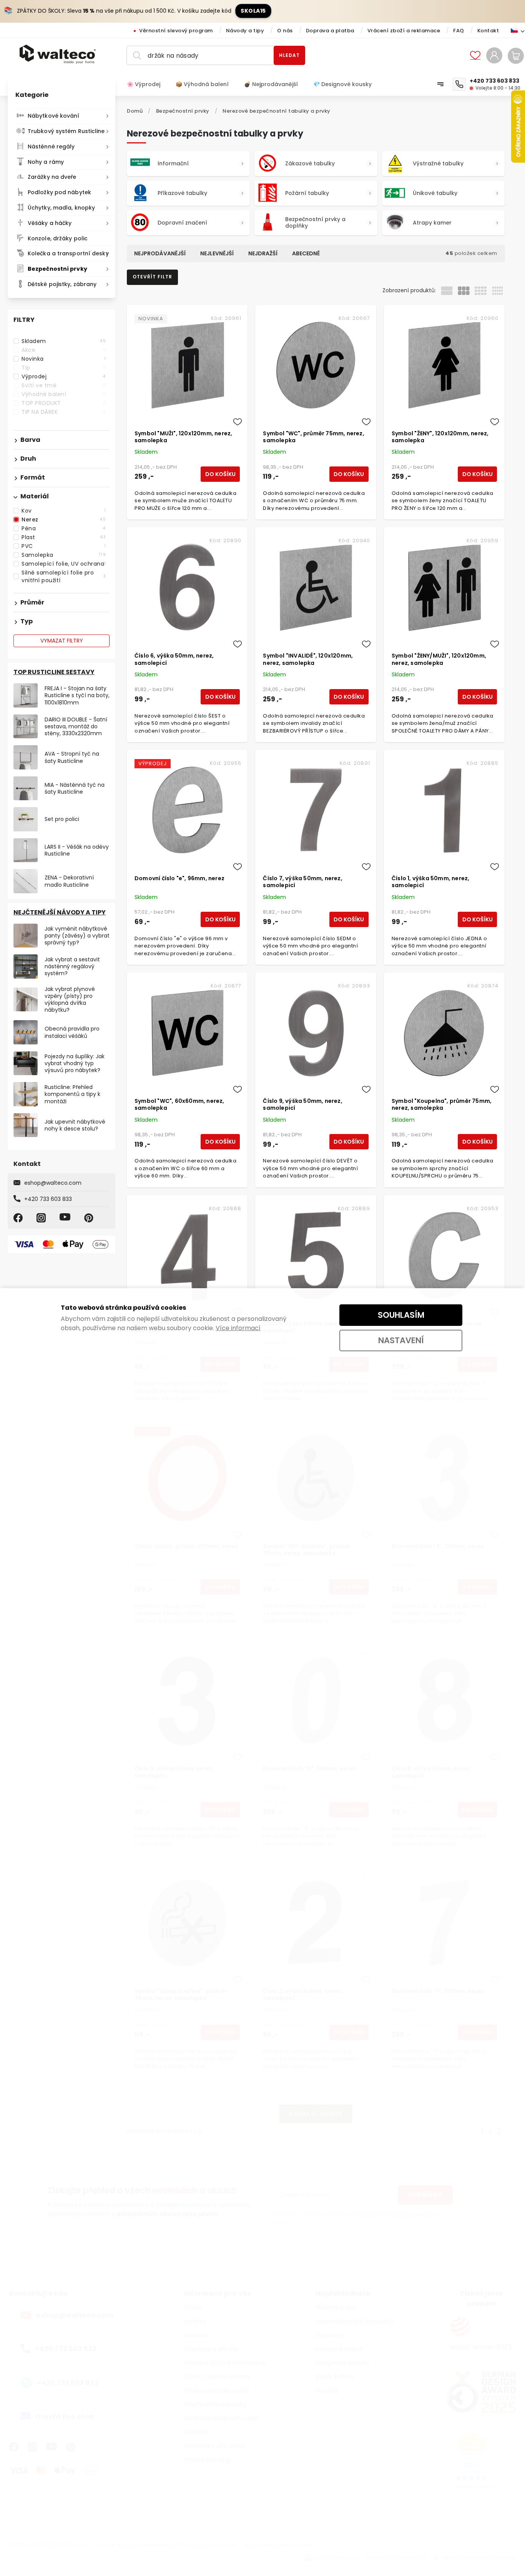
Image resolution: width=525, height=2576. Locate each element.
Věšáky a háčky (50, 223)
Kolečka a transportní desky (68, 253)
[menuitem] (147, 84)
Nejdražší (263, 253)
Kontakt (488, 31)
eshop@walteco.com (53, 1183)
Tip (64, 368)
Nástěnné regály (51, 147)
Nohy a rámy (46, 162)
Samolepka (64, 555)
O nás (285, 31)
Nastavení (401, 1340)
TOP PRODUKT (64, 403)
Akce (64, 350)
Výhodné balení (64, 394)
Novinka (64, 359)
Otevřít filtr (152, 277)
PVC (64, 546)
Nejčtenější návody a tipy (60, 912)
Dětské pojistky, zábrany (62, 284)
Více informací (238, 1328)
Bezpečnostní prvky (57, 269)
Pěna (64, 528)
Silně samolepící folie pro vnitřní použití (64, 576)
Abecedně (306, 253)
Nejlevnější (217, 253)
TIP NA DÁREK (64, 412)
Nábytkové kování (54, 116)
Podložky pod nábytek (59, 192)
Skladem (64, 341)
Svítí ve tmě (64, 385)
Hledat (289, 55)
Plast (64, 537)
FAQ (459, 31)
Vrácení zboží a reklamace (404, 31)
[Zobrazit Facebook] (19, 1218)
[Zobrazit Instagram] (42, 1218)
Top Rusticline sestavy (54, 672)
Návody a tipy (245, 31)
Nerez (64, 520)
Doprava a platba (330, 31)
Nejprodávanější (160, 253)
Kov (64, 511)
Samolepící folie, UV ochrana (64, 564)
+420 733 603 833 (48, 1199)
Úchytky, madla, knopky (61, 208)
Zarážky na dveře (52, 177)
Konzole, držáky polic (58, 238)
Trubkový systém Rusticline (66, 131)
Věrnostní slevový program (176, 31)
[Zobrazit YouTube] (66, 1218)
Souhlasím (401, 1315)
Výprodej (64, 376)
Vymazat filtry (62, 641)
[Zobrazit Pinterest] (90, 1218)
